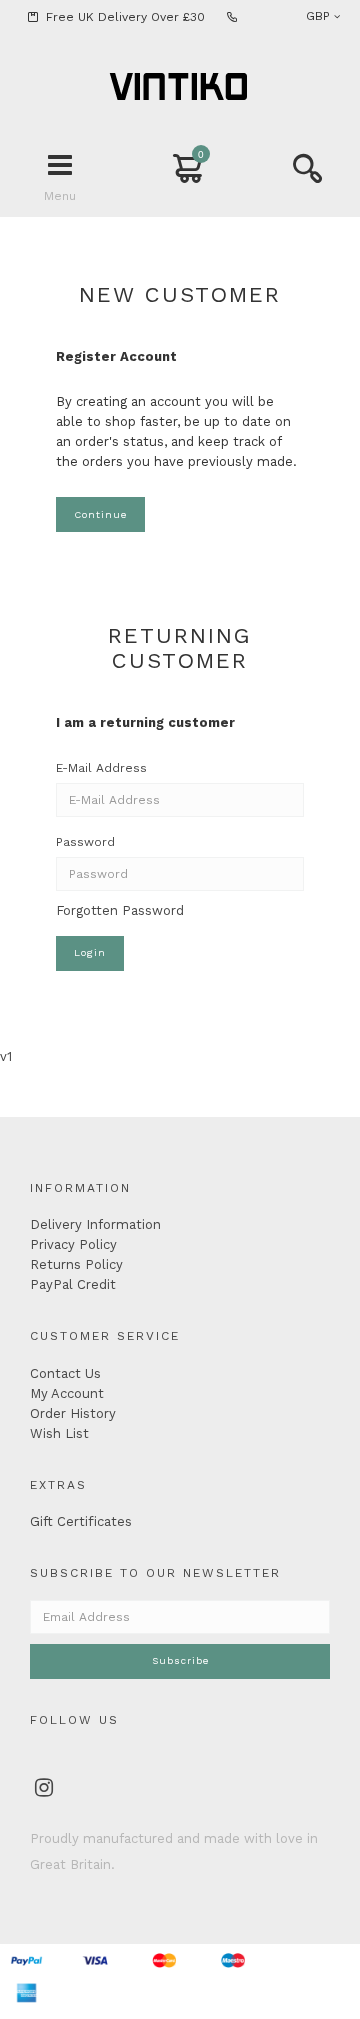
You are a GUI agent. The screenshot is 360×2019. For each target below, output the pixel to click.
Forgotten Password (120, 910)
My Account (67, 1393)
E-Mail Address (101, 768)
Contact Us (65, 1373)
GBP (320, 16)
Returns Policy (76, 1264)
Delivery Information (95, 1224)
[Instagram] (44, 1790)
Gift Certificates (81, 1521)
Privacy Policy (73, 1244)
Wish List (59, 1433)
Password (85, 842)
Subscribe (180, 1660)
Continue (100, 514)
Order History (73, 1413)
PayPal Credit (73, 1284)
